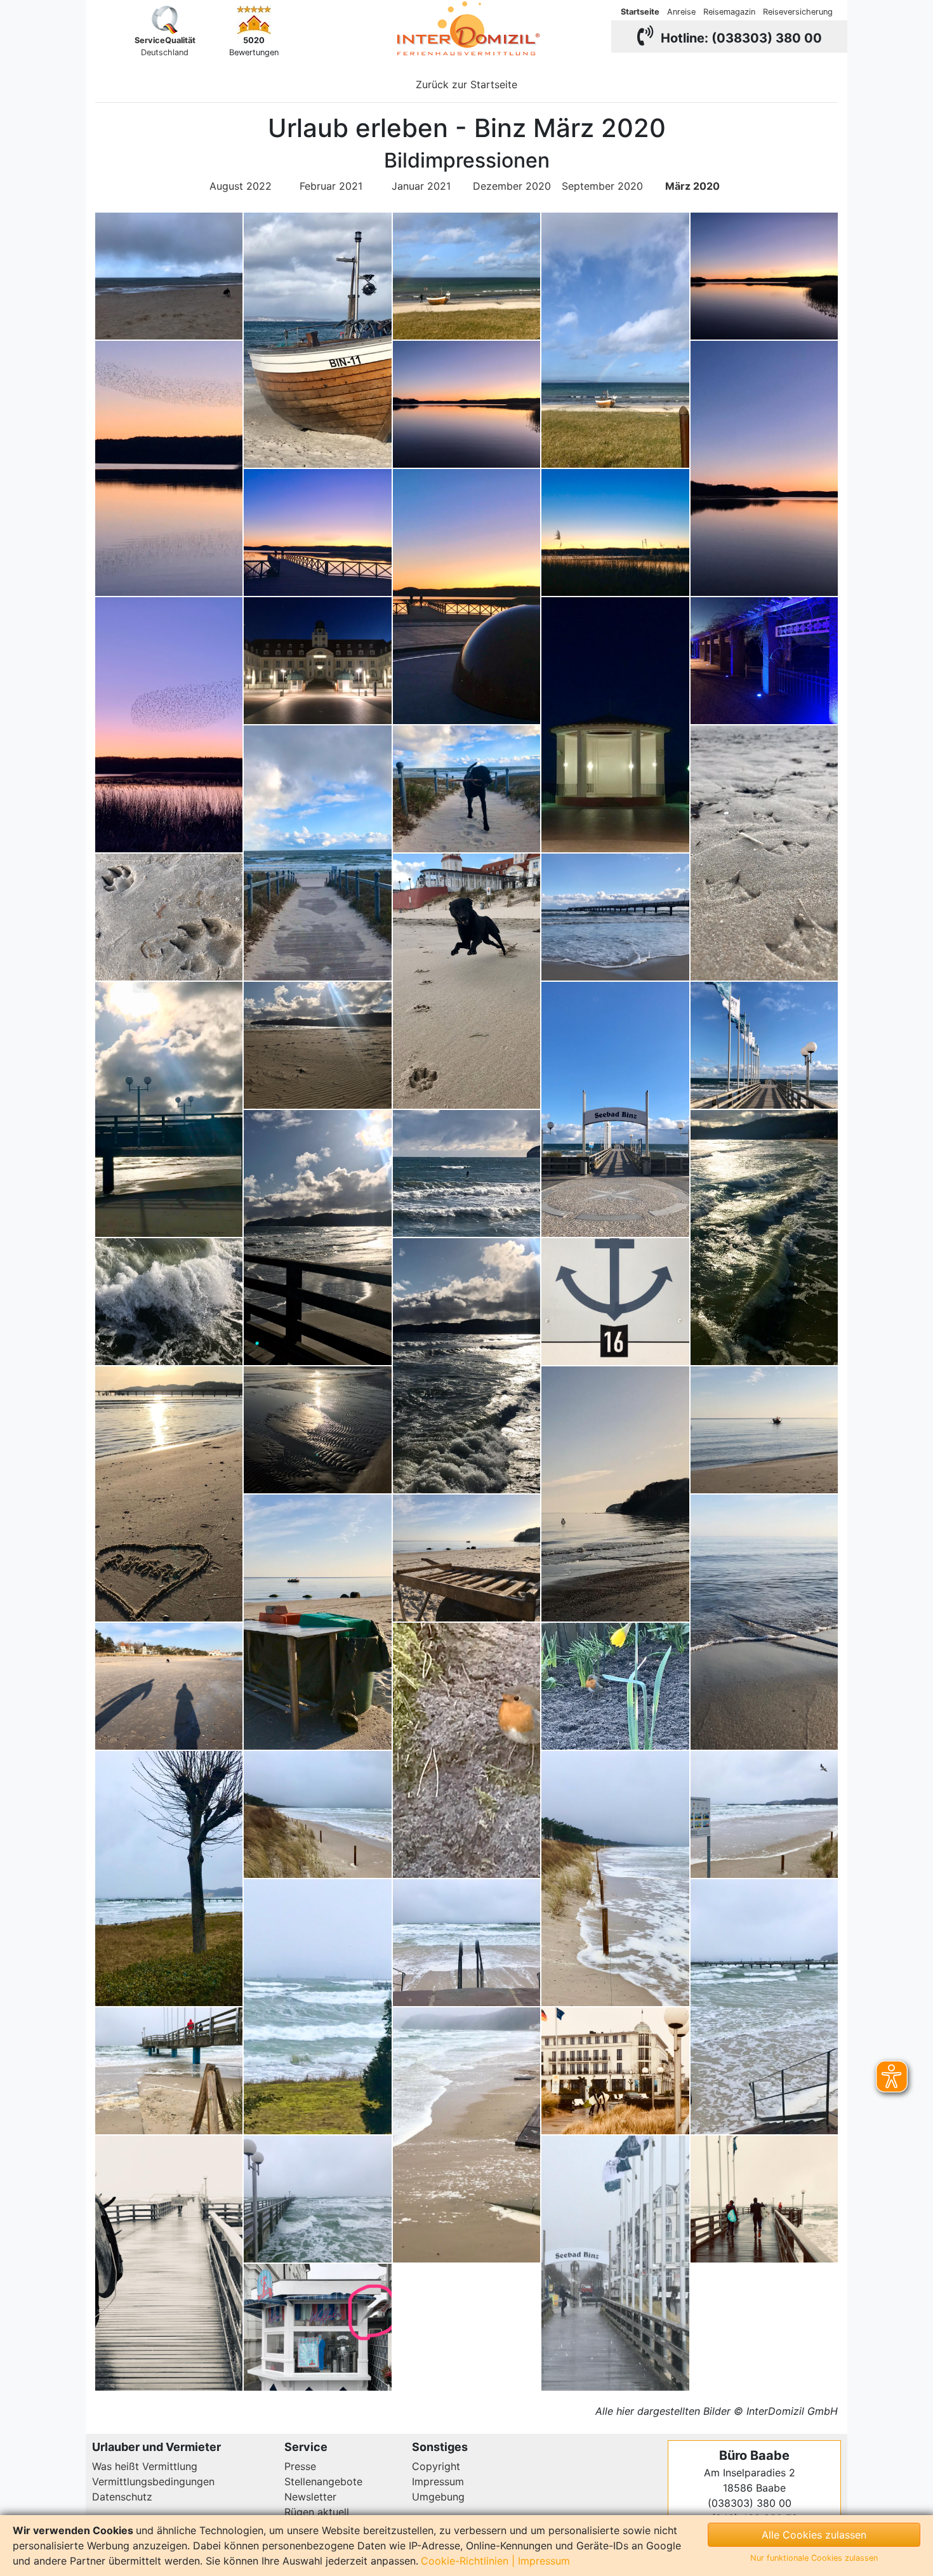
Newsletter (310, 2497)
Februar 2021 (331, 186)
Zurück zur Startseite (466, 84)
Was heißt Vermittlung (145, 2466)
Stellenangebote (323, 2481)
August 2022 (241, 186)
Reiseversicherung (798, 12)
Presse (300, 2466)
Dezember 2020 (512, 186)
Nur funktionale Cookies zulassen (814, 2558)
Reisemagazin (729, 12)
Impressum (438, 2481)
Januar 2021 (421, 186)
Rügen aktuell (317, 2512)
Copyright (436, 2466)
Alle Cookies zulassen (814, 2535)
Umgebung (438, 2497)
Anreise (681, 12)
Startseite (640, 12)
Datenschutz (122, 2497)
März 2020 (692, 186)
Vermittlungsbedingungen (153, 2481)
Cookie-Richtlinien (465, 2561)
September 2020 (602, 186)
